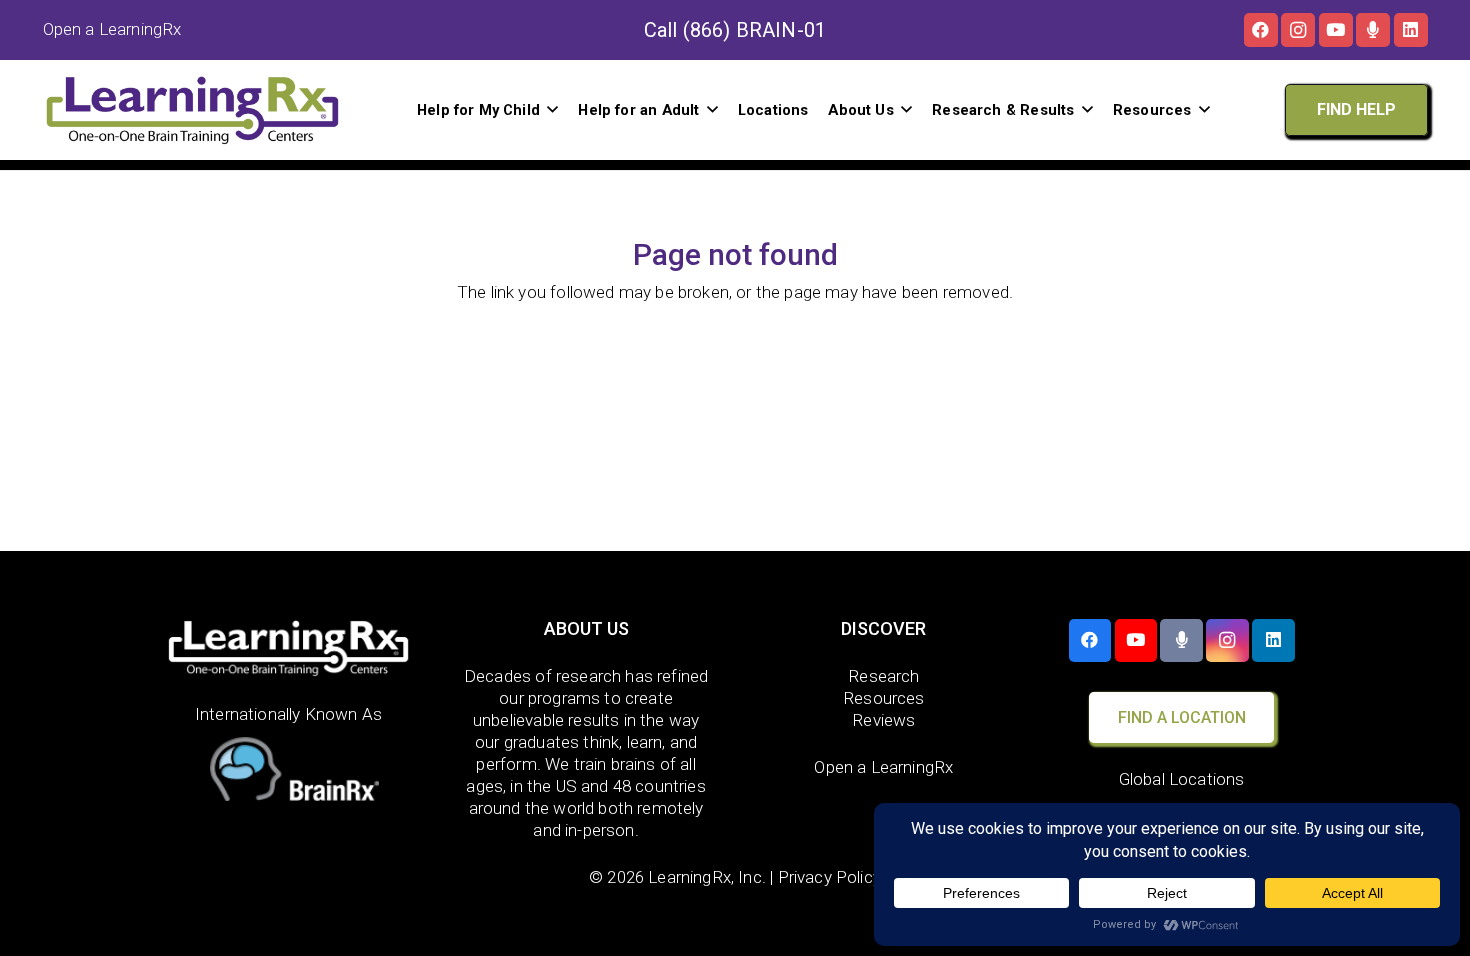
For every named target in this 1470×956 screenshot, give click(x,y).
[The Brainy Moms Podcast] (1373, 30)
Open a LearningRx (883, 767)
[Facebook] (1261, 30)
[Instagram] (1298, 30)
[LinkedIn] (1411, 30)
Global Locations (1182, 779)
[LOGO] (193, 110)
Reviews (883, 720)
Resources (884, 698)
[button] (552, 110)
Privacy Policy (829, 877)
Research (883, 676)
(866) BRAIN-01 (754, 30)
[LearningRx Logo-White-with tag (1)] (288, 648)
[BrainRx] (288, 773)
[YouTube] (1336, 30)
